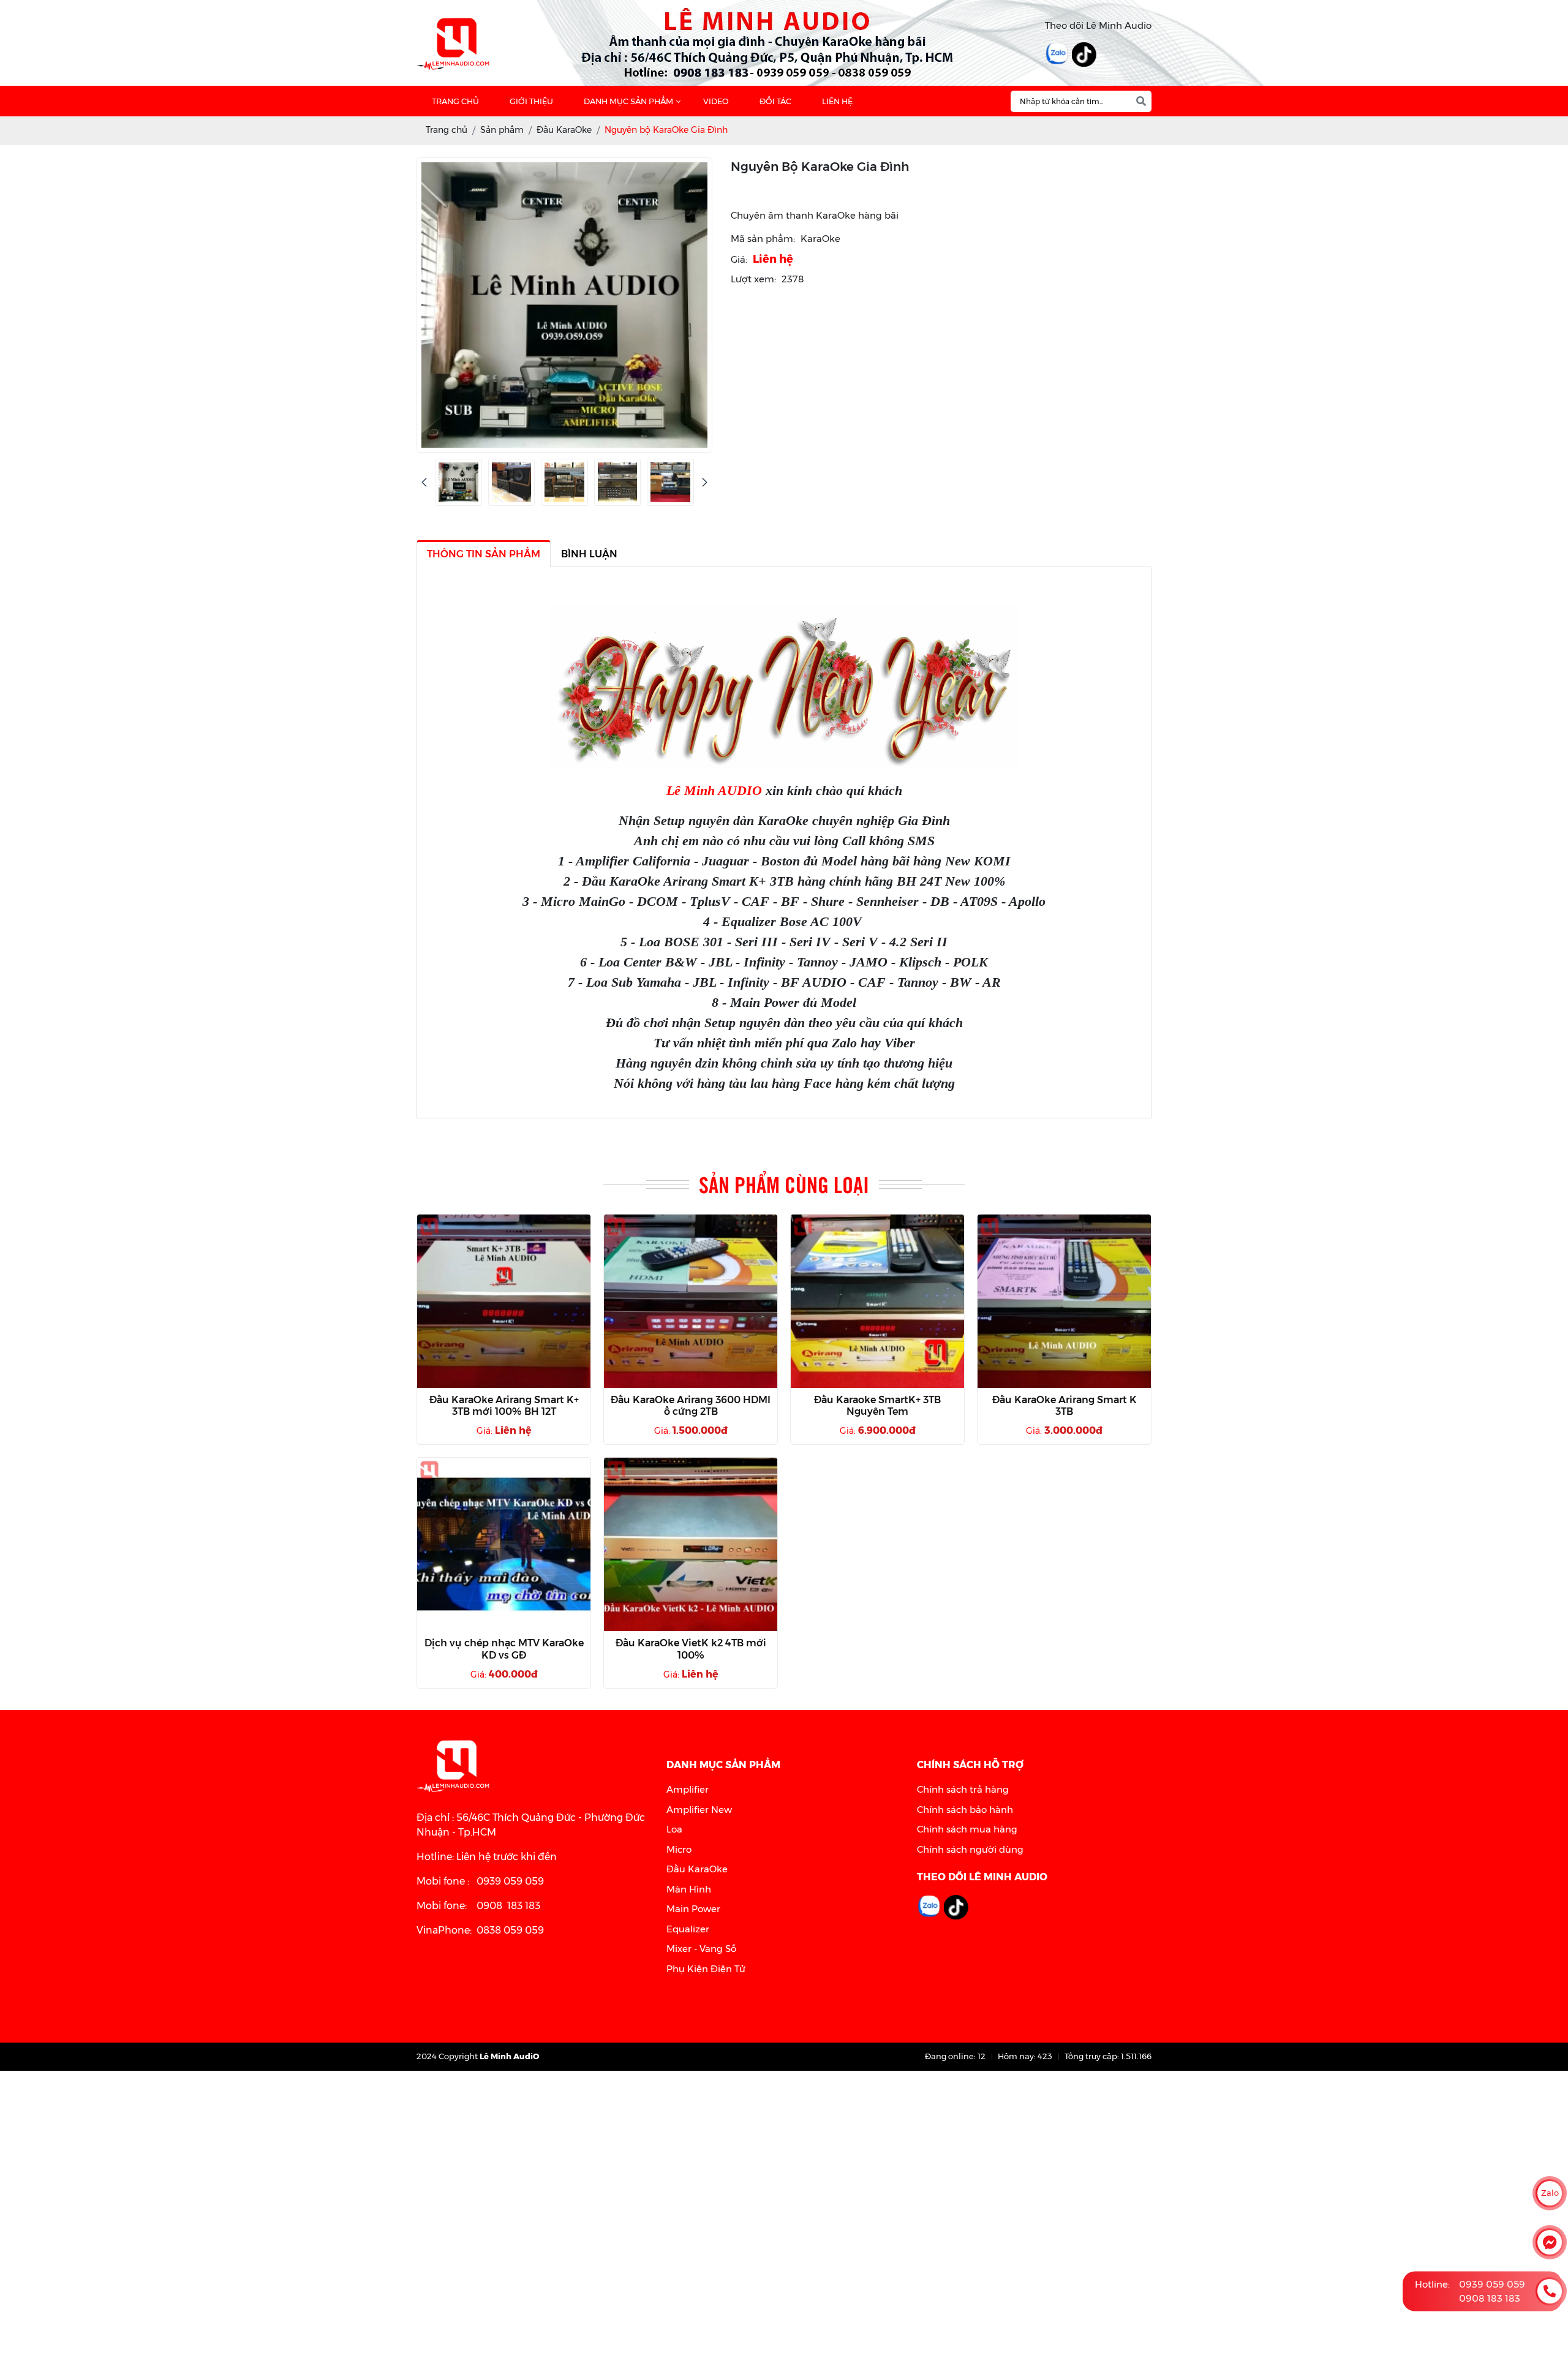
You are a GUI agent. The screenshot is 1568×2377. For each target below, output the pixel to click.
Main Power (693, 1909)
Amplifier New (699, 1810)
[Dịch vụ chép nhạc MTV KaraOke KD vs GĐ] (504, 1544)
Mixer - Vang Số (701, 1949)
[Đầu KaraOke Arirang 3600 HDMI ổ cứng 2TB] (691, 1301)
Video (716, 101)
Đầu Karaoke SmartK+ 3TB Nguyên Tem (877, 1406)
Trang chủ (455, 101)
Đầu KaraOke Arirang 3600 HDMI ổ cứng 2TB (691, 1406)
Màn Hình (689, 1889)
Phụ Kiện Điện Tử (706, 1969)
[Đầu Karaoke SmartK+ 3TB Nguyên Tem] (877, 1301)
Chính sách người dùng (970, 1849)
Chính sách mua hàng (967, 1829)
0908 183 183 (1490, 2298)
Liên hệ (837, 101)
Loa (674, 1829)
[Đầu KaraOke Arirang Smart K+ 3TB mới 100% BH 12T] (504, 1301)
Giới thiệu (531, 101)
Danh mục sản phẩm (628, 101)
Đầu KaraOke (697, 1869)
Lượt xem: (753, 279)
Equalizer (688, 1929)
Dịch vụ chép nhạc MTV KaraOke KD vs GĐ (504, 1649)
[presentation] (424, 482)
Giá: (739, 259)
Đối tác (775, 101)
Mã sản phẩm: (763, 239)
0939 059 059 (1492, 2284)
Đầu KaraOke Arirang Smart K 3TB (1065, 1406)
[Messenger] (1550, 2242)
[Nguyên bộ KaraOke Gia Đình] (458, 482)
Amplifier (688, 1789)
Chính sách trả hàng (963, 1789)
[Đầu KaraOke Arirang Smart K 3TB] (1064, 1301)
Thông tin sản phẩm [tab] (484, 554)
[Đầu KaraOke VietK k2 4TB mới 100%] (691, 1544)
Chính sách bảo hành (965, 1810)
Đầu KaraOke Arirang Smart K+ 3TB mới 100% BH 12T (504, 1406)
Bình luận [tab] (589, 554)
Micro (679, 1849)
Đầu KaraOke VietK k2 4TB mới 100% (691, 1649)
